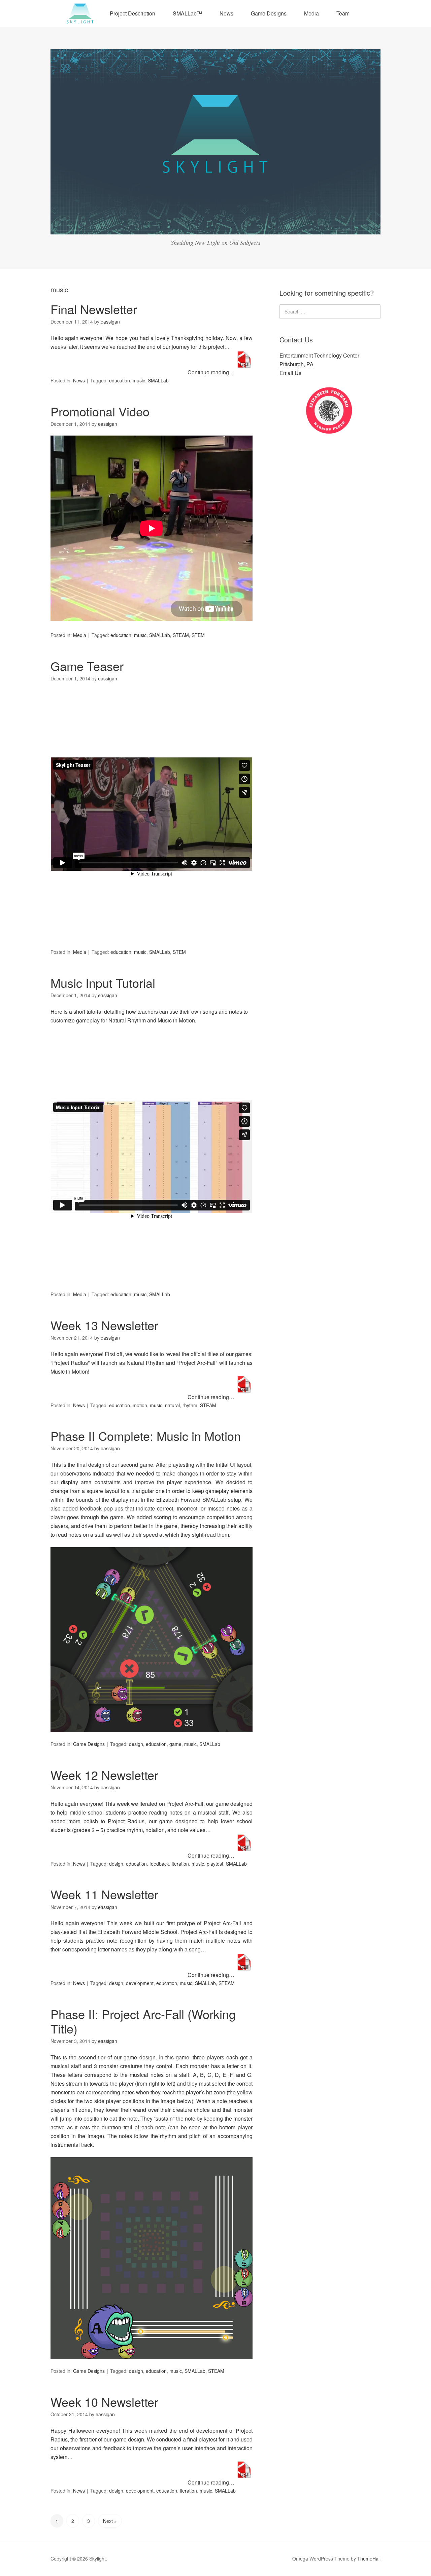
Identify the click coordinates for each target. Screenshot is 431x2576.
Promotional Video (100, 411)
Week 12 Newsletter (104, 1775)
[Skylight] (215, 228)
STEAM (181, 635)
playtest (215, 1864)
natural (172, 1405)
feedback (159, 1864)
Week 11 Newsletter (104, 1894)
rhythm (190, 1405)
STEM (198, 635)
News (226, 13)
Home (80, 13)
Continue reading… (212, 372)
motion (140, 1405)
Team (343, 13)
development (140, 1983)
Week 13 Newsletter (104, 1325)
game (175, 1744)
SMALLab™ (187, 13)
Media (311, 13)
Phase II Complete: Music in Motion (146, 1436)
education (120, 380)
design (136, 1744)
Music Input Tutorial (103, 983)
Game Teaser (87, 666)
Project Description (132, 13)
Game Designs (269, 13)
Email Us (290, 373)
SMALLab (158, 380)
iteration (180, 1864)
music (139, 380)
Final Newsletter (94, 309)
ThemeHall (369, 2559)
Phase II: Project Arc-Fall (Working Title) (143, 2021)
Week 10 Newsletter (104, 2402)
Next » (110, 2521)
